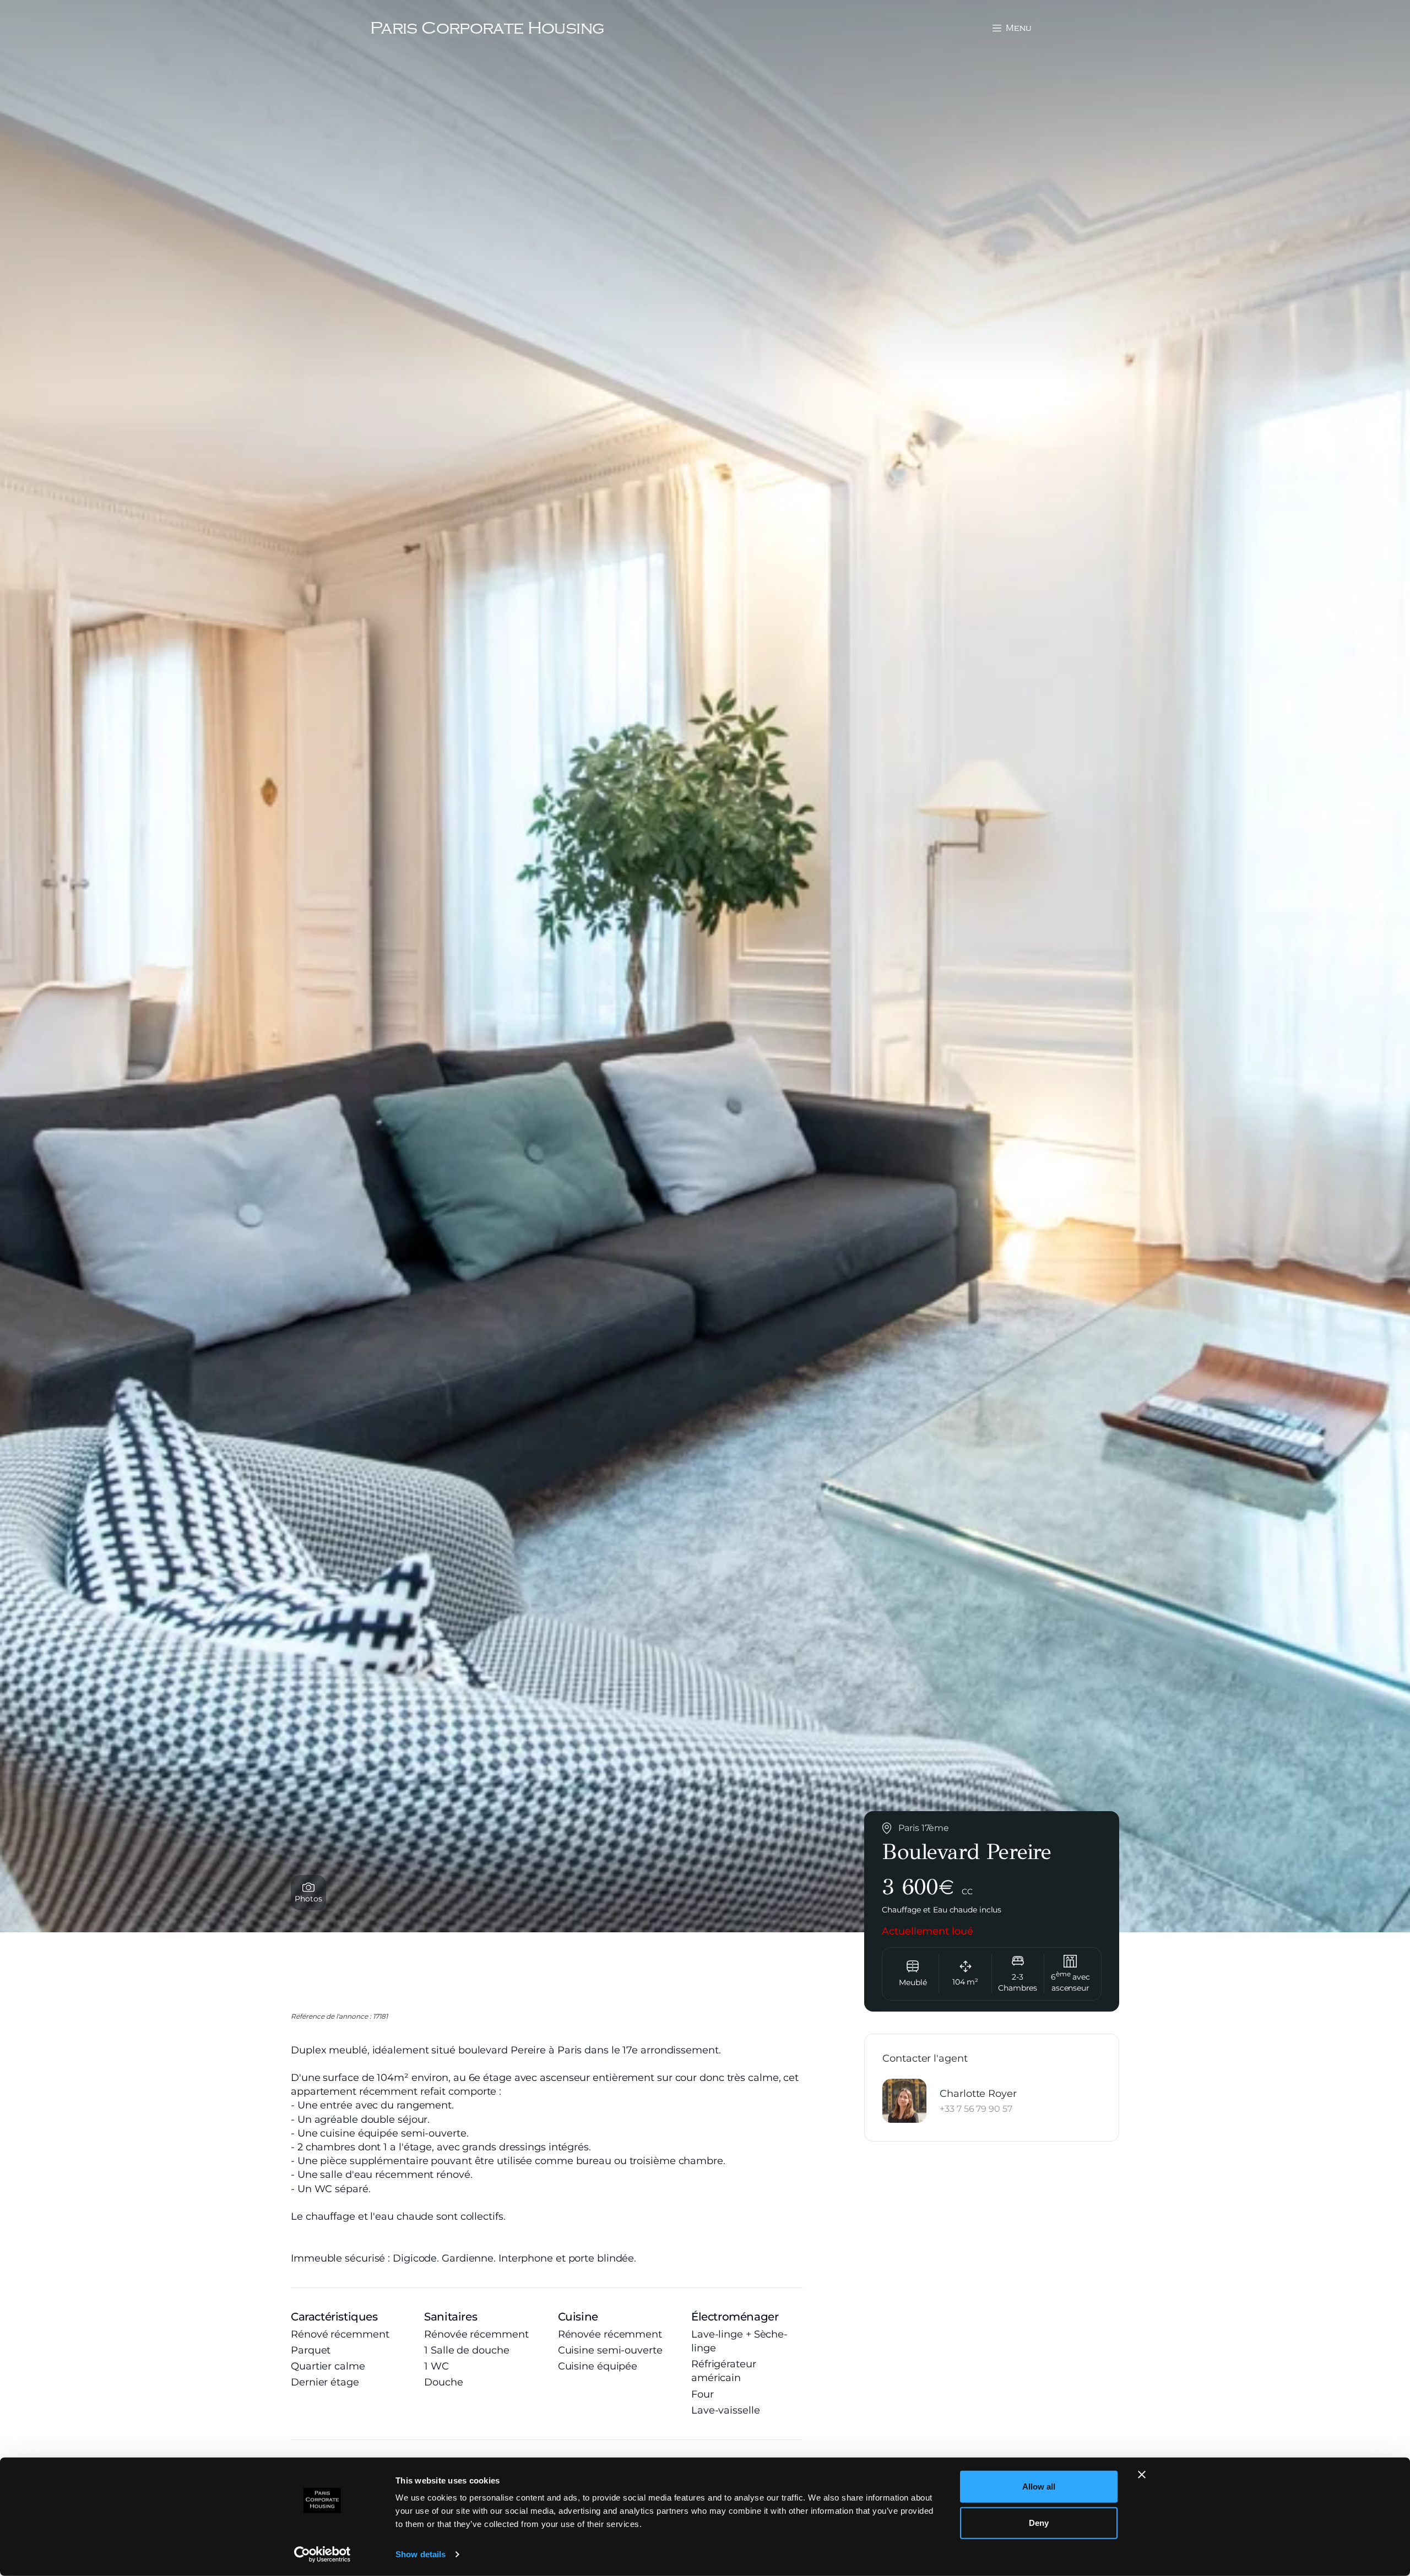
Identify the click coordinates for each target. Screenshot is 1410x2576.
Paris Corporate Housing (487, 28)
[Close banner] (1142, 2475)
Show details (421, 2554)
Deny (1039, 2522)
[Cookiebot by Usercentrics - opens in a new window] (322, 2555)
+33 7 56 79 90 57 (976, 2108)
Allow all (1039, 2487)
